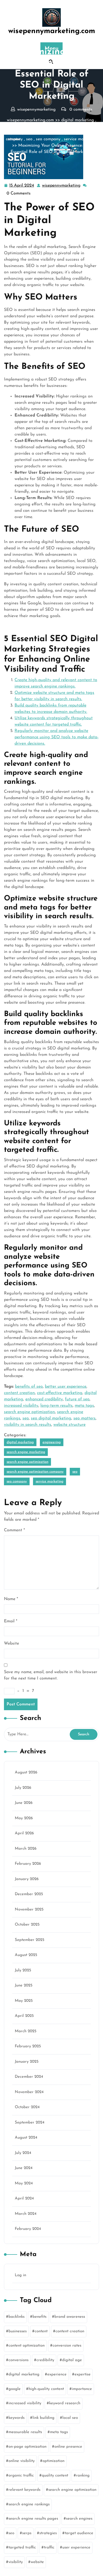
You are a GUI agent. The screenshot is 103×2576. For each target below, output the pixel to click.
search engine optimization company (35, 1472)
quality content (55, 2476)
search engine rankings (29, 2504)
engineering (19, 126)
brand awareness (70, 2317)
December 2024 (29, 2077)
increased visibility (21, 1406)
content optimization (27, 2346)
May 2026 (24, 1818)
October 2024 (27, 2107)
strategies (48, 2533)
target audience (79, 2533)
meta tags (84, 1406)
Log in (20, 2275)
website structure (69, 1425)
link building (43, 2418)
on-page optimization (27, 2447)
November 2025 (29, 1910)
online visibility (22, 2461)
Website (11, 1644)
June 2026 (24, 1803)
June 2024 (24, 2168)
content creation (19, 1393)
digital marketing (78, 120)
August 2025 (26, 1955)
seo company (48, 139)
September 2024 (30, 2123)
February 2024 (28, 2229)
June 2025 (24, 1986)
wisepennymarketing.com (52, 31)
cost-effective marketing (60, 1393)
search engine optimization (29, 1412)
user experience (76, 2548)
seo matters (85, 1418)
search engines (79, 2519)
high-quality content (46, 2389)
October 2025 (27, 1925)
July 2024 (23, 2153)
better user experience (66, 1387)
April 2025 (24, 2016)
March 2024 (26, 2214)
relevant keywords (24, 2490)
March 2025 (26, 2031)
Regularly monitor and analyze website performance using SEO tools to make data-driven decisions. (57, 737)
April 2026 (24, 1833)
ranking (83, 2476)
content (41, 2331)
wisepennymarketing (62, 186)
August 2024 (26, 2138)
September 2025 (30, 1940)
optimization (53, 2461)
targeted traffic (22, 2548)
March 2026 (26, 1849)
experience (57, 2374)
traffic (49, 2548)
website (37, 2562)
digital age (72, 2360)
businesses (18, 2331)
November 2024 (29, 2092)
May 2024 (24, 2183)
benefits (39, 2317)
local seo (70, 2418)
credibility (45, 2360)
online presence (68, 2447)
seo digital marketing (51, 1418)
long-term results (57, 1406)
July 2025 (23, 1970)
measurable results (25, 2432)
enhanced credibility (44, 1399)
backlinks (17, 2317)
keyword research (65, 2403)
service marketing (81, 139)
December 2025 (29, 1894)
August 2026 (26, 1773)
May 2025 (24, 2001)
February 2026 (28, 1864)
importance (82, 2389)
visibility (16, 2562)
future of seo (77, 1399)
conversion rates (67, 2346)
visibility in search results (28, 1425)
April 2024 (24, 2199)
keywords (17, 2418)
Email (11, 1621)
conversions (18, 2360)
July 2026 (23, 1788)
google (15, 2389)
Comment (14, 1530)
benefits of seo (29, 1387)
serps (27, 2533)
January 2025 (27, 2062)
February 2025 (28, 2046)
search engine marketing (57, 126)
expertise (83, 2374)
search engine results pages (33, 2519)
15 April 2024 (22, 186)
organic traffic (21, 2476)
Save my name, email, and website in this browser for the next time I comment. (51, 1675)
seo (29, 139)
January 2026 (27, 1879)
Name (11, 1599)
